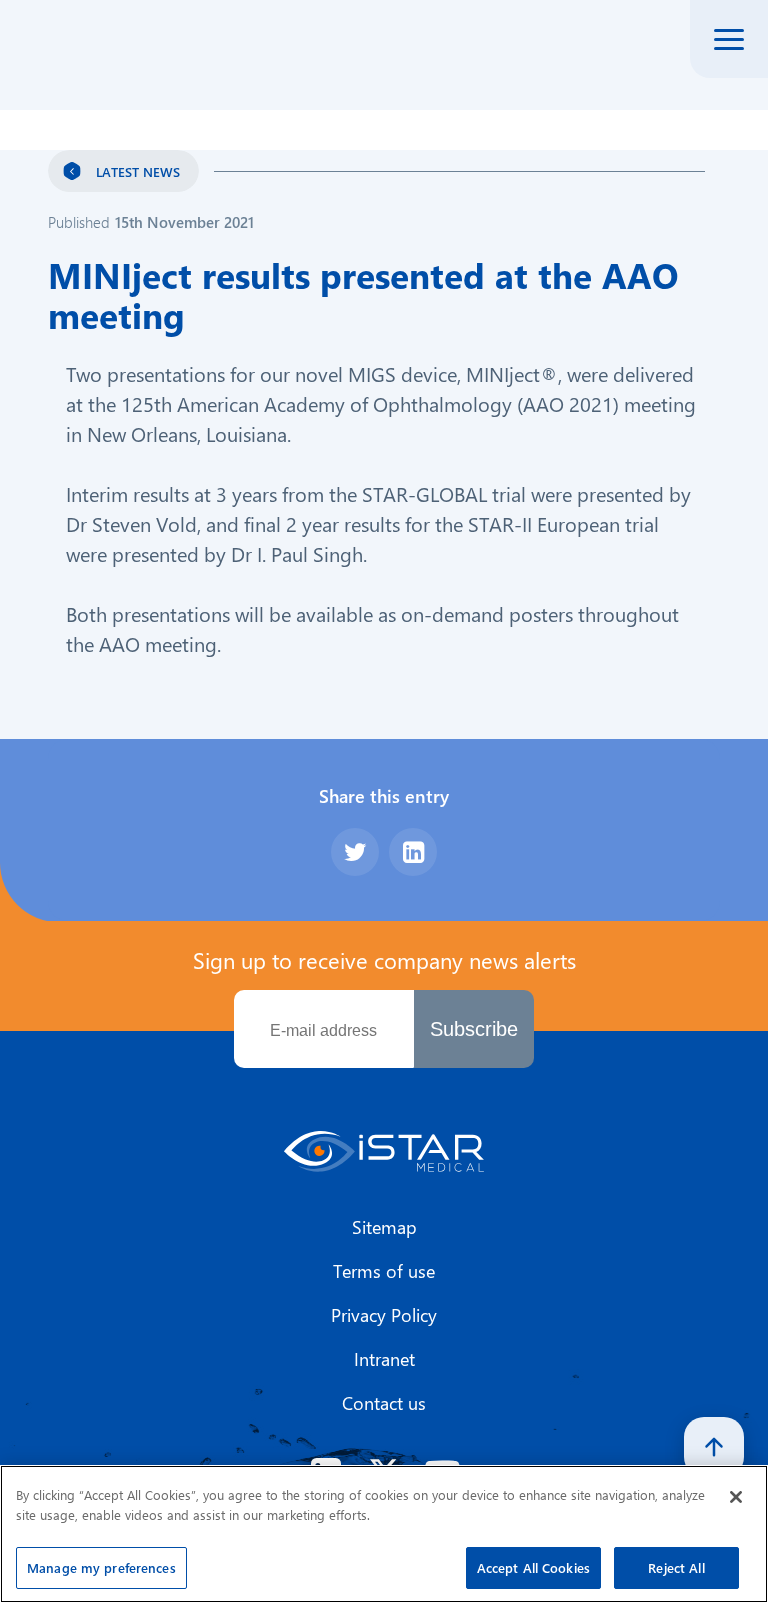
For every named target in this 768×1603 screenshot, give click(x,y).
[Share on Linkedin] (413, 852)
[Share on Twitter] (355, 852)
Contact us (384, 1403)
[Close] (736, 1497)
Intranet (384, 1359)
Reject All (676, 1567)
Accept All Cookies (533, 1567)
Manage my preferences (101, 1567)
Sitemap (384, 1227)
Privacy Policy (384, 1315)
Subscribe (474, 1029)
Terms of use (384, 1271)
